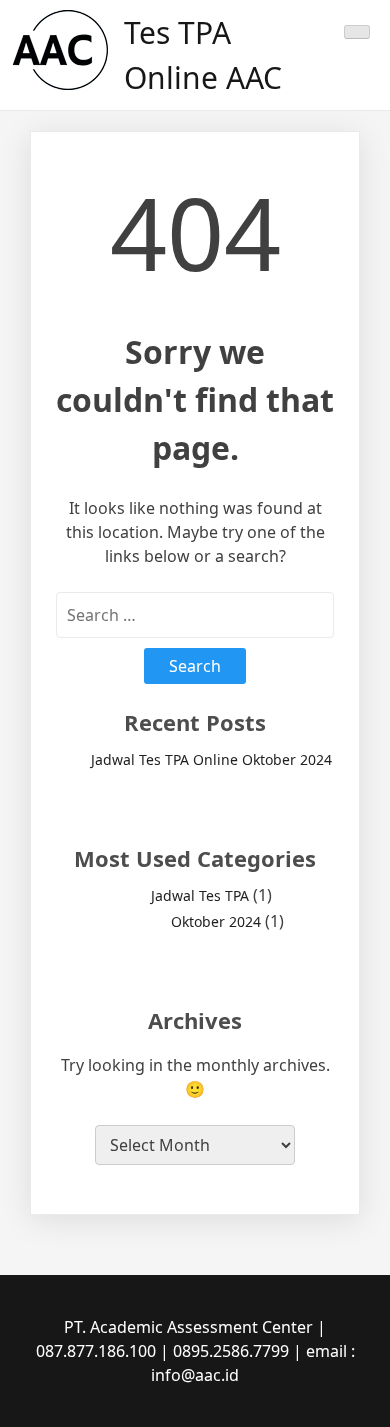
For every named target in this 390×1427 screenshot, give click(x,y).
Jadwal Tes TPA (200, 895)
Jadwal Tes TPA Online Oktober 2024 (211, 759)
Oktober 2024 (216, 921)
